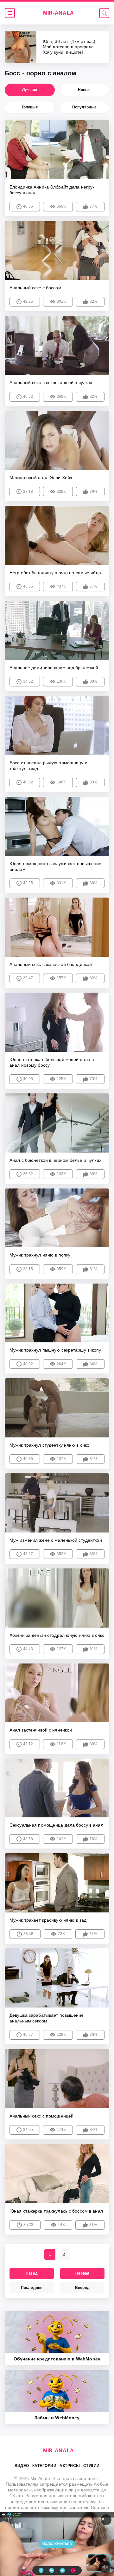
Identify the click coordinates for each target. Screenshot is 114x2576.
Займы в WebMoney (57, 2418)
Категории (44, 2466)
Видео (22, 2466)
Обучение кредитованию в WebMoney (57, 2359)
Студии (92, 2466)
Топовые (30, 107)
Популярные (84, 107)
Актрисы (70, 2466)
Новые (84, 90)
